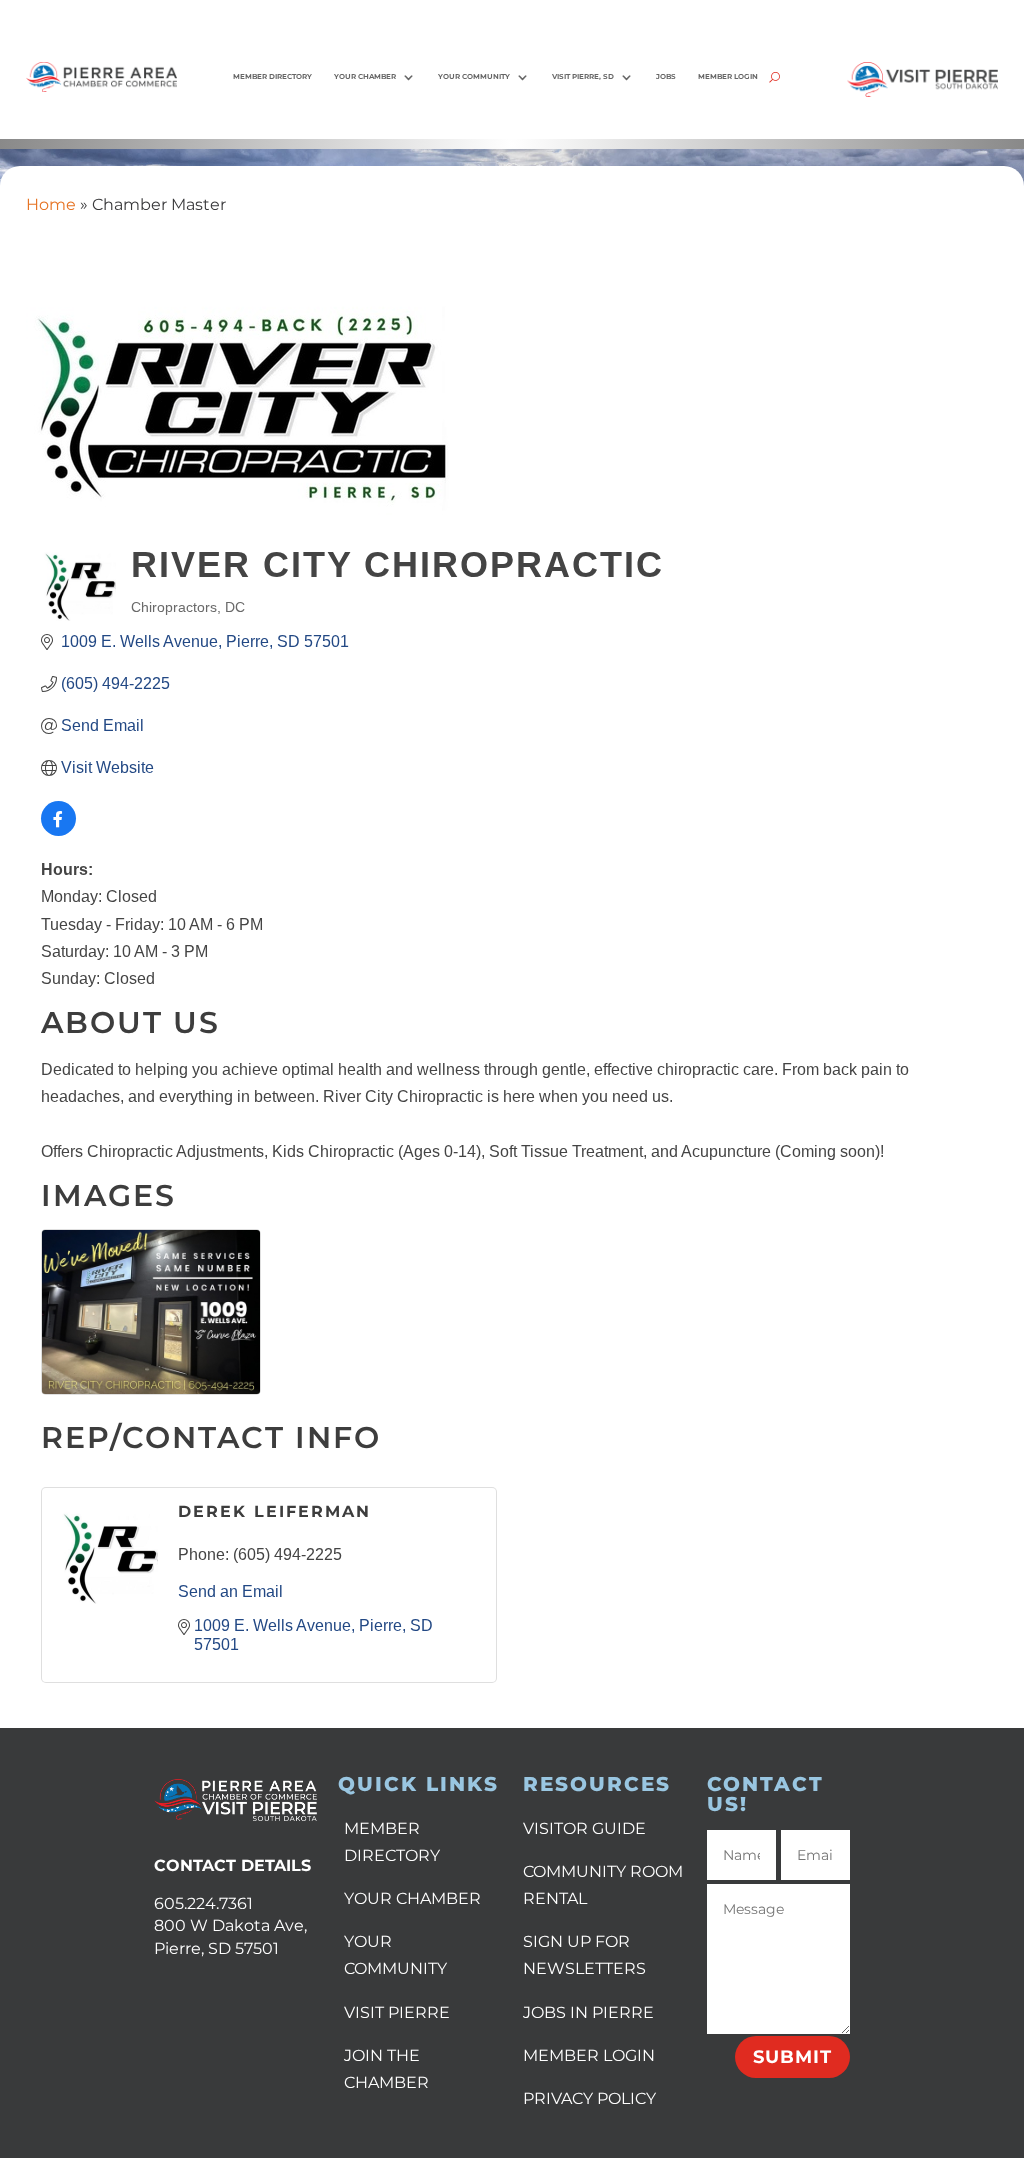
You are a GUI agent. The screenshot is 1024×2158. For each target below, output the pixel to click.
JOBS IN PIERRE (588, 2012)
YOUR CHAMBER (412, 1898)
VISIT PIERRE (397, 2012)
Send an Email (230, 1591)
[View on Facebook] (58, 830)
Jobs (666, 76)
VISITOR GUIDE (584, 1828)
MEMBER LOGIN (589, 2055)
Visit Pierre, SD (583, 76)
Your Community (474, 76)
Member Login (728, 76)
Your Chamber (365, 76)
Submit (792, 2057)
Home (51, 204)
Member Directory (272, 76)
